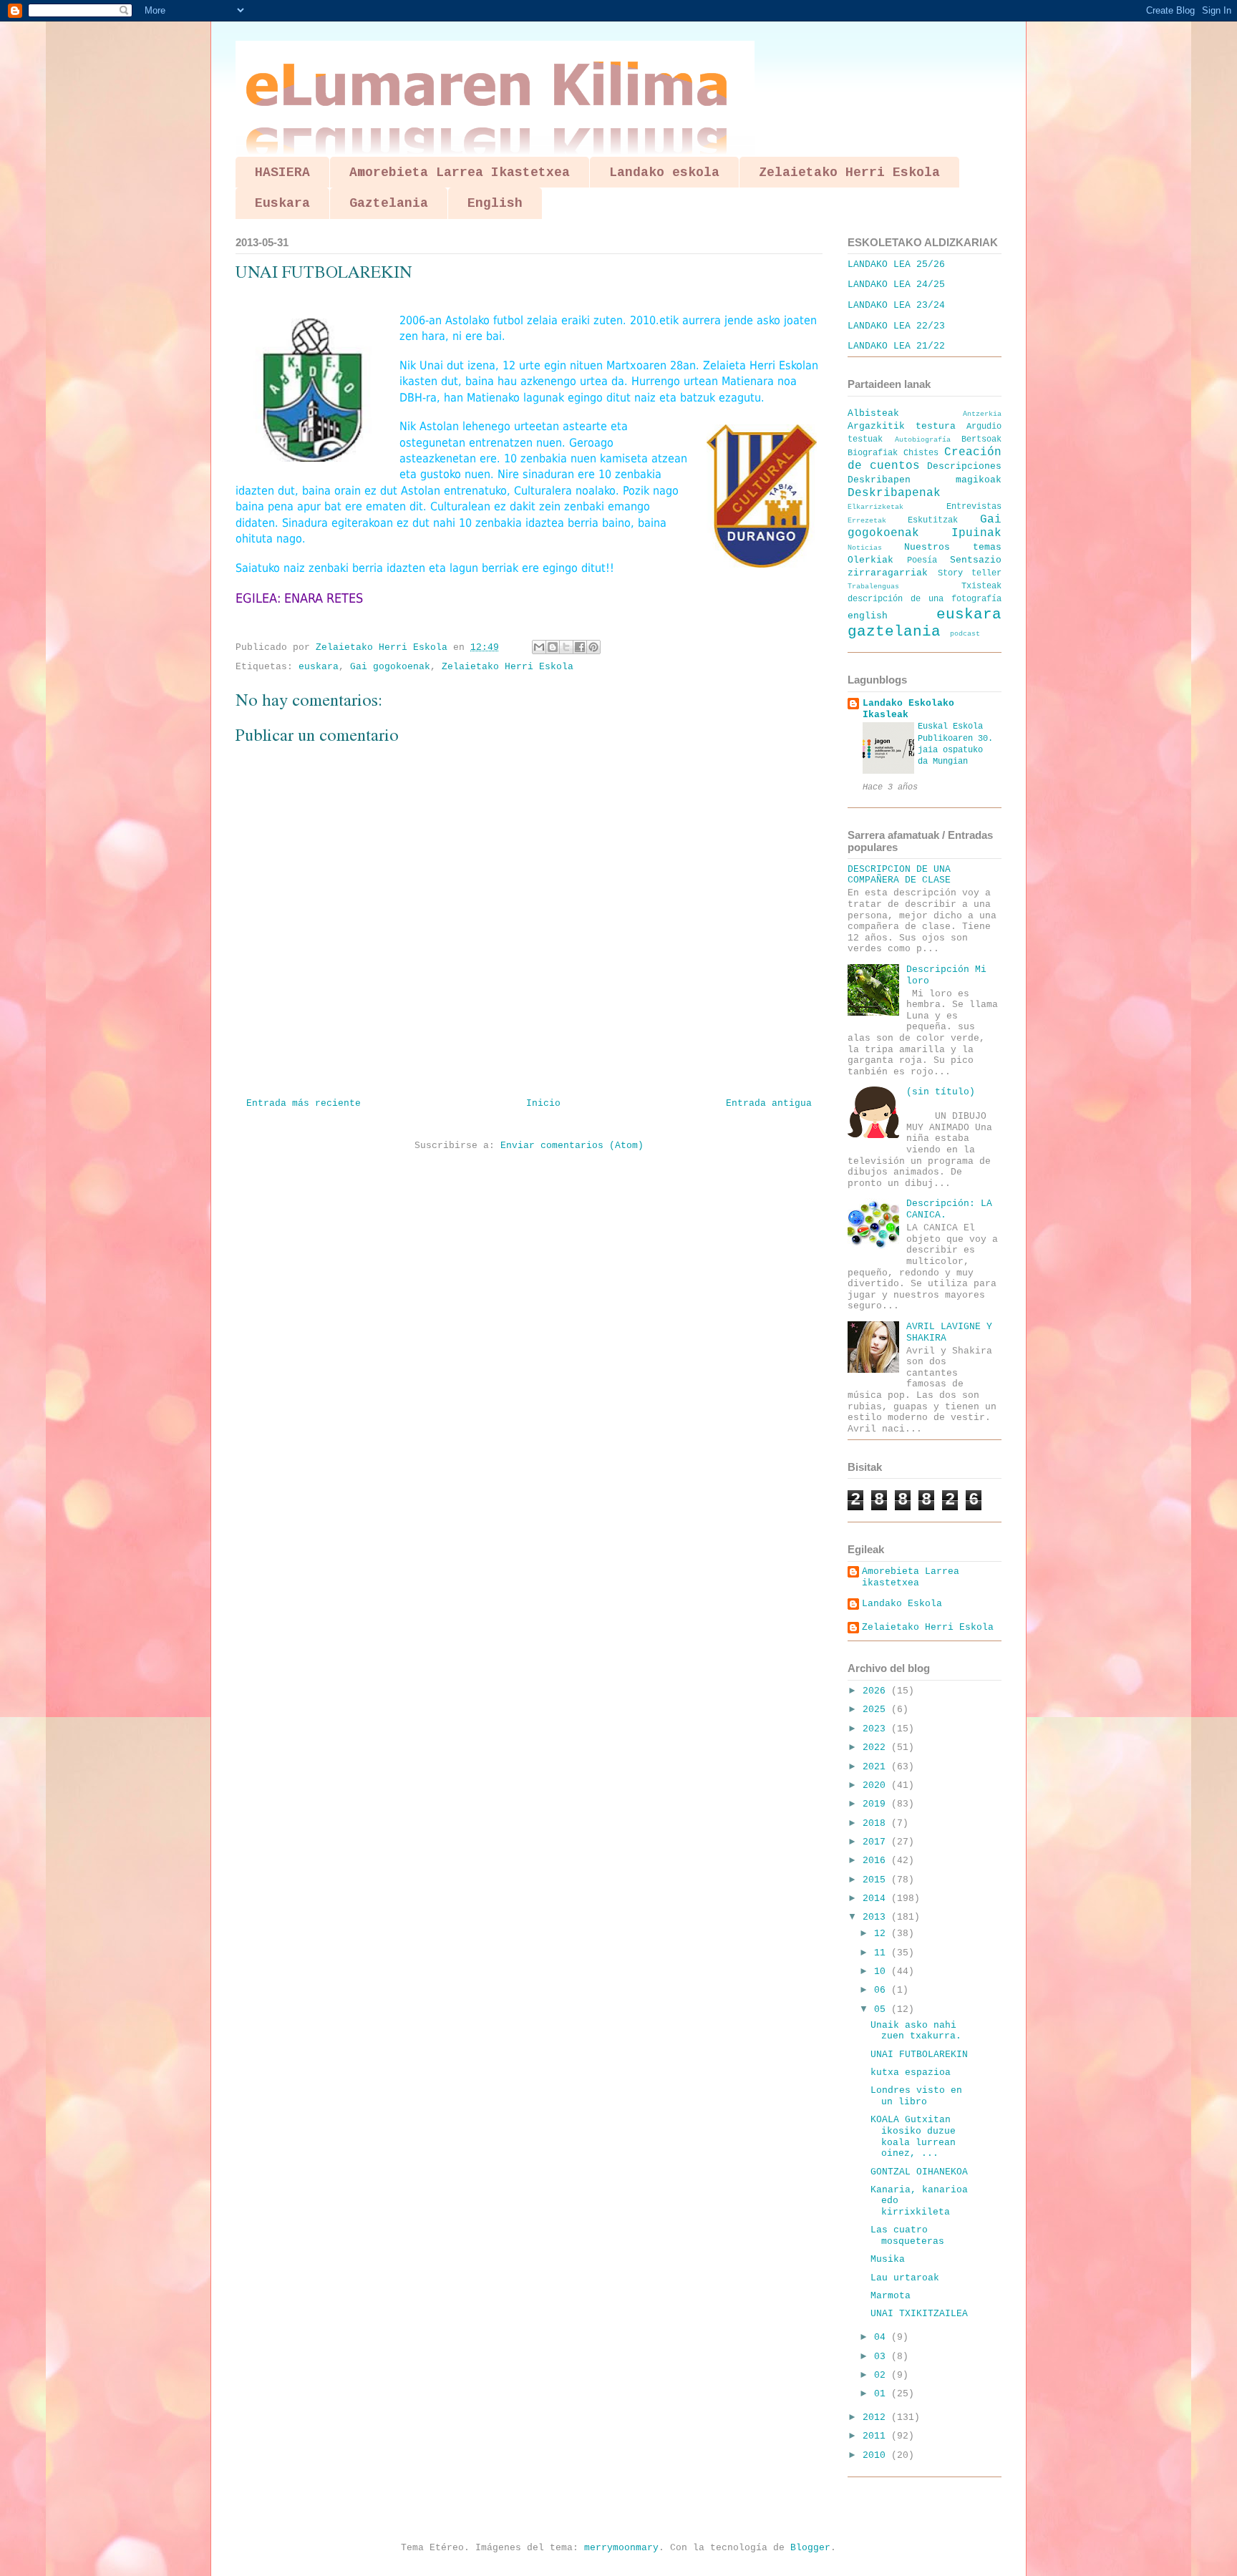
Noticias (865, 548)
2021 (877, 1767)
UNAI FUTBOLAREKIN (919, 2055)
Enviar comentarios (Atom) (572, 1146)
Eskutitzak (933, 520)
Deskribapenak (894, 493)
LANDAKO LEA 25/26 (896, 264)
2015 (877, 1880)
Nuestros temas (953, 547)
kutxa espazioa (911, 2072)
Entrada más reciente (304, 1103)
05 (883, 2009)
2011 (877, 2436)
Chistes (921, 453)
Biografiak (873, 453)
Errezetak (867, 520)
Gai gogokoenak (390, 667)
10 (883, 1972)
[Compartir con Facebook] (580, 647)
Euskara (282, 203)
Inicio (543, 1103)
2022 (877, 1748)
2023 (877, 1729)
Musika (888, 2259)
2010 (877, 2455)
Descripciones (964, 466)
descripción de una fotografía (925, 599)
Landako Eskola (902, 1604)
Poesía (922, 560)
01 (883, 2394)
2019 (877, 1804)
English (495, 203)
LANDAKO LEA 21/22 (896, 346)
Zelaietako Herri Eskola (849, 172)
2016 (877, 1861)
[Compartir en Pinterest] (593, 647)
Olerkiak (870, 560)
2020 (877, 1785)
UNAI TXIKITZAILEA (919, 2314)
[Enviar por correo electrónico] (539, 647)
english (868, 616)
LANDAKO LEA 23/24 (896, 305)
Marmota (891, 2296)
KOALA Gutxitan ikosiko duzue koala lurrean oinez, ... (913, 2137)
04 (883, 2337)
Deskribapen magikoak (925, 480)
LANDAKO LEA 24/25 (896, 285)
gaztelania (894, 632)
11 (883, 1953)
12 (883, 1934)
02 (883, 2375)
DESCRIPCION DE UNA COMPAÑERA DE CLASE (899, 875)
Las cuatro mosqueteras (907, 2236)
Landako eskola (664, 172)
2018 (877, 1823)
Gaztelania (389, 203)
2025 (877, 1710)
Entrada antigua (769, 1103)
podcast (965, 633)
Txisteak (981, 586)
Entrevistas (974, 507)
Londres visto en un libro (916, 2096)
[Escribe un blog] (553, 647)
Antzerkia (982, 414)
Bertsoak (981, 439)
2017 (877, 1842)
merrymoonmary (621, 2548)
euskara (319, 667)
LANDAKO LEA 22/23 (896, 326)
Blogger (810, 2548)
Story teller (970, 573)
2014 (877, 1899)
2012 (877, 2417)
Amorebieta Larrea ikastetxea (911, 1577)
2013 (877, 1917)
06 (883, 1990)
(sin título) (941, 1092)
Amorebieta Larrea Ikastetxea (460, 172)
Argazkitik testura (902, 426)
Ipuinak (976, 533)
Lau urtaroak (905, 2278)
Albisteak (873, 413)
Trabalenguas (873, 586)
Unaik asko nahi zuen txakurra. (916, 2031)
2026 (877, 1691)
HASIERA (282, 172)
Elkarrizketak (875, 507)
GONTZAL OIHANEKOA (919, 2172)
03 (883, 2357)
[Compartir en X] (566, 647)
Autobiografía (923, 439)
